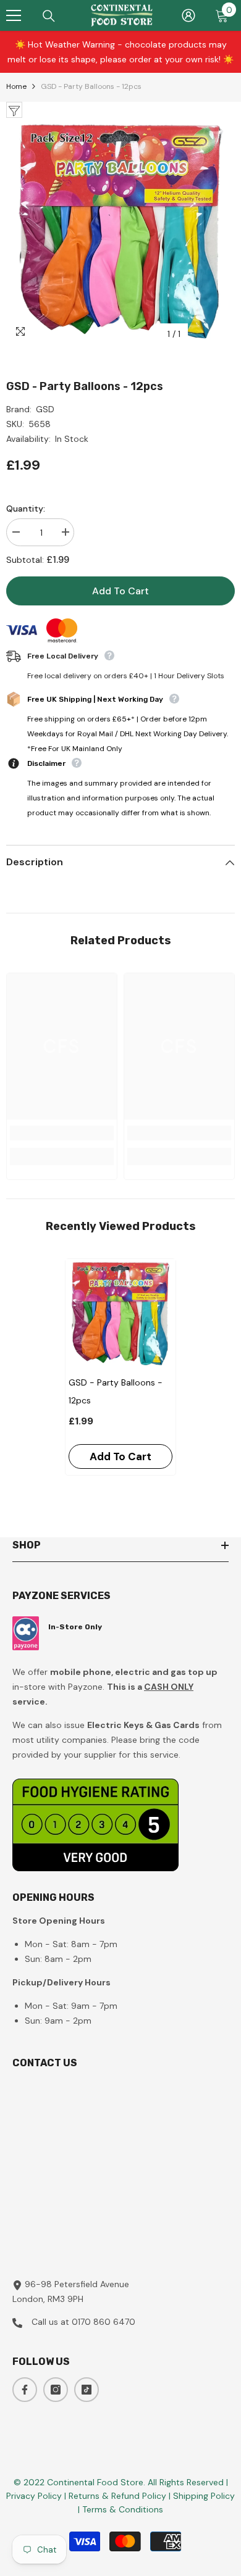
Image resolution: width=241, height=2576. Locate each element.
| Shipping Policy (202, 2496)
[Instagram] (56, 2390)
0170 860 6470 (104, 2322)
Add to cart (120, 591)
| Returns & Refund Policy (116, 2496)
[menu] (14, 15)
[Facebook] (25, 2390)
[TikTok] (87, 2390)
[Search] (49, 16)
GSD (45, 409)
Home (16, 86)
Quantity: (26, 509)
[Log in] (188, 15)
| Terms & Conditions (120, 2509)
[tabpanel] (120, 1367)
